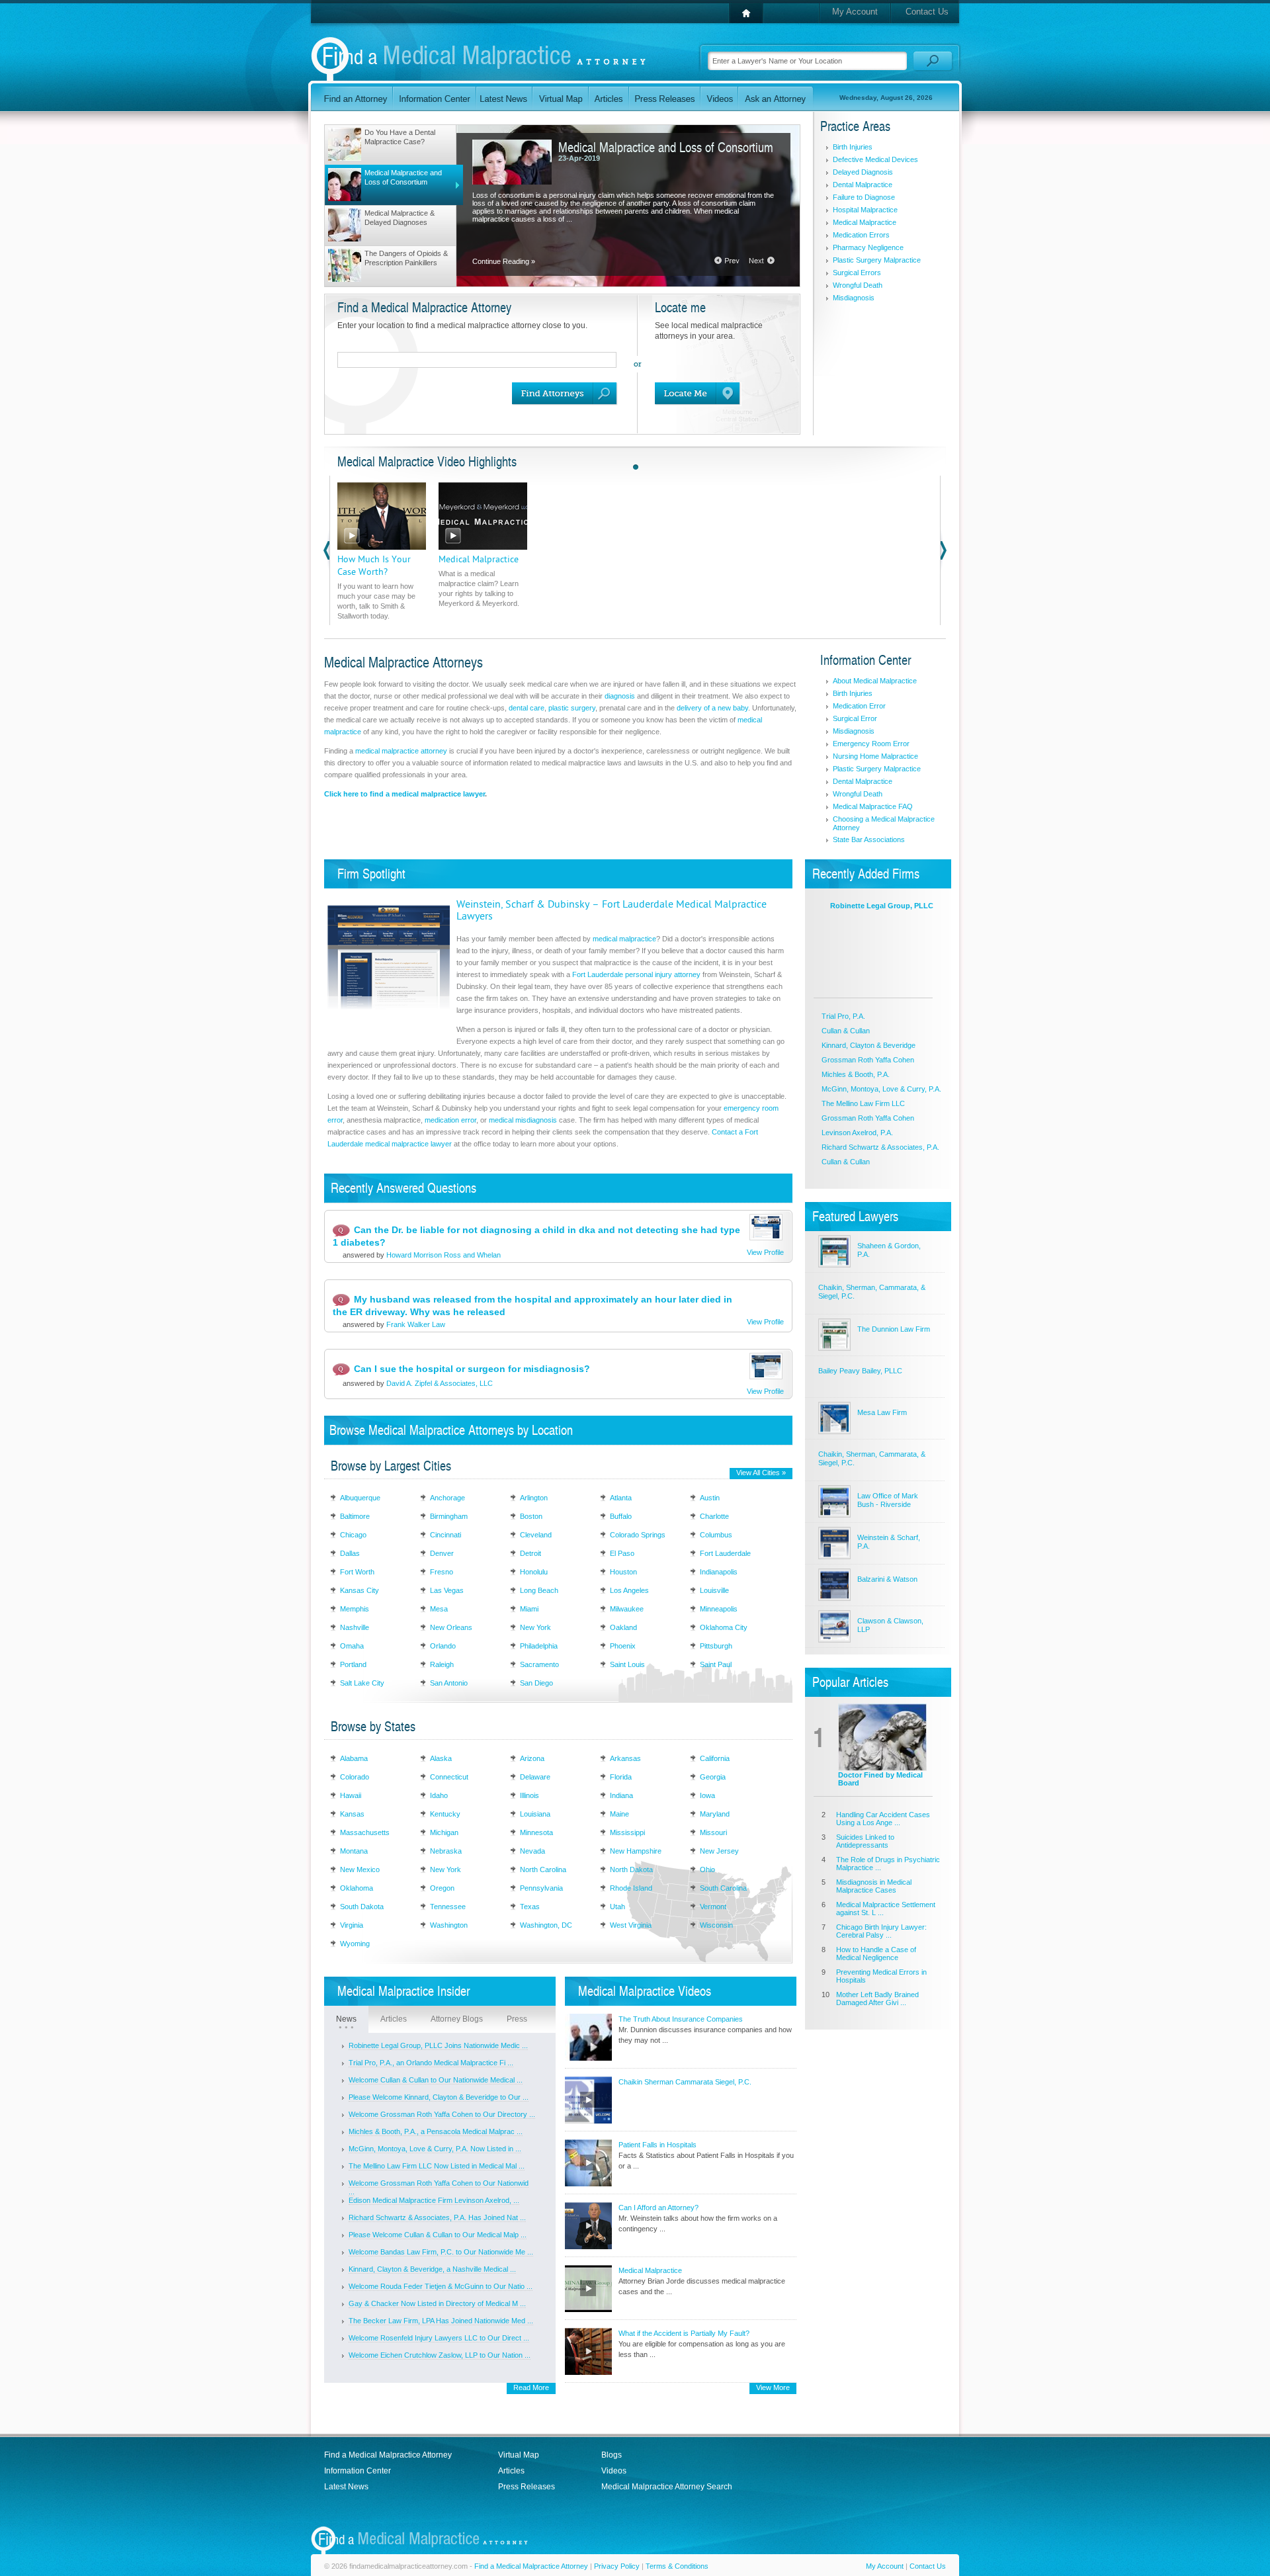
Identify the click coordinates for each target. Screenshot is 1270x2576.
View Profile (765, 1252)
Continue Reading (504, 261)
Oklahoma (357, 1888)
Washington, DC (546, 1925)
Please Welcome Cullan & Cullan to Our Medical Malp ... (438, 2235)
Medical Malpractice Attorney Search (667, 2487)
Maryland (715, 1814)
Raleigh (442, 1664)
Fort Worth (357, 1572)
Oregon (442, 1888)
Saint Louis (627, 1664)
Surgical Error (855, 718)
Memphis (355, 1609)
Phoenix (623, 1646)
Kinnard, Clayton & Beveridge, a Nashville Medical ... (432, 2269)
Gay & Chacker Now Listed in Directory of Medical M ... (437, 2303)
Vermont (713, 1907)
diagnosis (620, 696)
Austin (710, 1498)
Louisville (714, 1590)
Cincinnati (445, 1535)
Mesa (439, 1609)
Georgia (713, 1777)
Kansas (352, 1814)
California (715, 1758)
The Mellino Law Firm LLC (863, 1103)
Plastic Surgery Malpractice (877, 260)
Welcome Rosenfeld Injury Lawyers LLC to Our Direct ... (439, 2338)
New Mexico (360, 1869)
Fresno (442, 1572)
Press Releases (527, 2487)
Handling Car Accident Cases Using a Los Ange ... (883, 1819)
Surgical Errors (857, 273)
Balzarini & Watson (887, 1579)
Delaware (535, 1777)
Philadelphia (539, 1646)
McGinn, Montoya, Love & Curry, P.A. (881, 1089)
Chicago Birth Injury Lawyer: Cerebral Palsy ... (881, 1931)
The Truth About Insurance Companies (681, 2019)
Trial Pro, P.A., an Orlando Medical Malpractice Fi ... (431, 2063)
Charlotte (714, 1516)
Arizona (532, 1758)
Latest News (346, 2487)
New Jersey (719, 1851)
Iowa (707, 1795)
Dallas (350, 1553)
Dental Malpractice (863, 185)
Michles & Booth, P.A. (856, 1074)
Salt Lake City (362, 1683)
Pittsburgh (716, 1646)
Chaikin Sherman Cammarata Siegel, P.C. (685, 2082)
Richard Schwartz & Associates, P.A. (880, 1147)
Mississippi (627, 1832)
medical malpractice (624, 939)
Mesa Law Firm (882, 1412)
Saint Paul (716, 1664)
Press (517, 2019)
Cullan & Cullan (846, 1031)
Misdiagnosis (854, 298)
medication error (450, 1120)
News (346, 2019)
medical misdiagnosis (523, 1120)
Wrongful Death (858, 285)
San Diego (536, 1683)
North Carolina (543, 1869)
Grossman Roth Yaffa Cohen (868, 1060)
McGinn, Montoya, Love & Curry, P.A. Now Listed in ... (435, 2149)
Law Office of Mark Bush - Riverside (888, 1500)
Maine (619, 1814)
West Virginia (631, 1925)
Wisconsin (716, 1925)
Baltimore (355, 1516)
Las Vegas (447, 1590)
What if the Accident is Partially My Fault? (684, 2333)
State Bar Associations (869, 839)
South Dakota (362, 1907)
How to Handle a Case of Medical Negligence (876, 1953)
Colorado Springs (638, 1535)
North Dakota (631, 1869)
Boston (531, 1516)
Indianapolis (719, 1572)
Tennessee (448, 1907)
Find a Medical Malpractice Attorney (388, 2455)
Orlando (443, 1646)
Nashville (355, 1627)
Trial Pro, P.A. (843, 1016)
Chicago (353, 1535)
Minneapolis (719, 1609)
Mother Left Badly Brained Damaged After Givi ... (877, 1998)
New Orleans (451, 1627)
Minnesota (536, 1832)
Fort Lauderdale (725, 1553)
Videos (614, 2471)
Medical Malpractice (865, 222)
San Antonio (449, 1683)
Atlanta (621, 1498)
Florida (621, 1777)
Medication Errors (861, 235)
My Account (855, 12)
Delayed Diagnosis (863, 172)
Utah (617, 1907)
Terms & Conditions (677, 2566)
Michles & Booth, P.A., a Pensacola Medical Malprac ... (436, 2131)
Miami (529, 1609)
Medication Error (859, 706)
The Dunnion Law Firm (894, 1329)
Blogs (612, 2455)
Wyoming (355, 1944)
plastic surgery (572, 708)
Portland (353, 1664)
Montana (354, 1851)
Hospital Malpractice (865, 210)
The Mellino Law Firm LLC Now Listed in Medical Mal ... (437, 2166)
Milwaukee (627, 1609)
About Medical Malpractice (875, 681)
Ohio (707, 1869)
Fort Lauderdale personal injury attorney (636, 974)
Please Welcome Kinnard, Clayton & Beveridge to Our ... (439, 2097)
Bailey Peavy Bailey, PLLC (860, 1371)
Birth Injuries (853, 147)
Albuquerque (360, 1498)
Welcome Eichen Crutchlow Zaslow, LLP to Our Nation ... (440, 2355)
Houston (623, 1572)
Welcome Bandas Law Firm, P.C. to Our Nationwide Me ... (441, 2252)
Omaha (352, 1646)
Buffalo (621, 1516)
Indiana (621, 1795)
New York (535, 1627)
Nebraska (446, 1851)
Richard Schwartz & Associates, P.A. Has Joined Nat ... (437, 2217)
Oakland (623, 1627)
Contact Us (927, 12)
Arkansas (625, 1758)
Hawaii (351, 1795)
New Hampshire (636, 1851)
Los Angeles (629, 1590)
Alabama (354, 1758)
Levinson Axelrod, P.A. (857, 1133)
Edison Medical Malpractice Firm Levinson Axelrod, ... (434, 2200)
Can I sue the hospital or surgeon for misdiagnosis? (472, 1369)
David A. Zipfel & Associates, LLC (440, 1383)
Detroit (530, 1553)
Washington (449, 1925)
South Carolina (723, 1888)
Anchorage (447, 1498)
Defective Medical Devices (875, 159)
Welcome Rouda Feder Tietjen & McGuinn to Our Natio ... (441, 2286)
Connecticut (449, 1777)
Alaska (441, 1758)
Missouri (713, 1832)
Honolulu (534, 1572)
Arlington (534, 1498)
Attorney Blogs (457, 2019)
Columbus (716, 1535)
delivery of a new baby (712, 708)
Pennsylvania (541, 1888)
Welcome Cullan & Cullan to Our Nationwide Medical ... (436, 2080)
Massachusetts (365, 1832)
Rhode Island (631, 1888)
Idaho (439, 1795)
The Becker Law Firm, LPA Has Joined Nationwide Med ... (441, 2321)
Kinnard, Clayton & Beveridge (868, 1045)
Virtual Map (519, 2455)
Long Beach (539, 1590)
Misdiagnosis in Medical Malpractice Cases (874, 1886)
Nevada (532, 1851)
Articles (394, 2019)
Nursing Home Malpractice (875, 756)
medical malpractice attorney (401, 751)
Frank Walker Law (416, 1324)
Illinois (529, 1795)
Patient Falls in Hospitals (657, 2145)
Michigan (444, 1832)
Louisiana (535, 1814)
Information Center (358, 2471)
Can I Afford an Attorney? (658, 2208)
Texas (530, 1907)
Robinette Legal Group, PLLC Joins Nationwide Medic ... (438, 2045)
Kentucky (445, 1814)
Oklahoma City (724, 1627)
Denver (442, 1553)
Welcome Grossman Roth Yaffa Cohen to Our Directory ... (442, 2114)
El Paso (622, 1553)
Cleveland (536, 1535)
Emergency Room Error (871, 744)
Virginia (352, 1925)
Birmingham (449, 1516)
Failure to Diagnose (864, 197)
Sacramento (539, 1664)
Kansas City (360, 1590)
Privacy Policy (617, 2566)
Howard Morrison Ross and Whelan (444, 1255)
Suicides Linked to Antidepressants (865, 1841)
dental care (527, 708)
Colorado (355, 1777)
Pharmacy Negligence (868, 247)
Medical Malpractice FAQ (873, 806)
